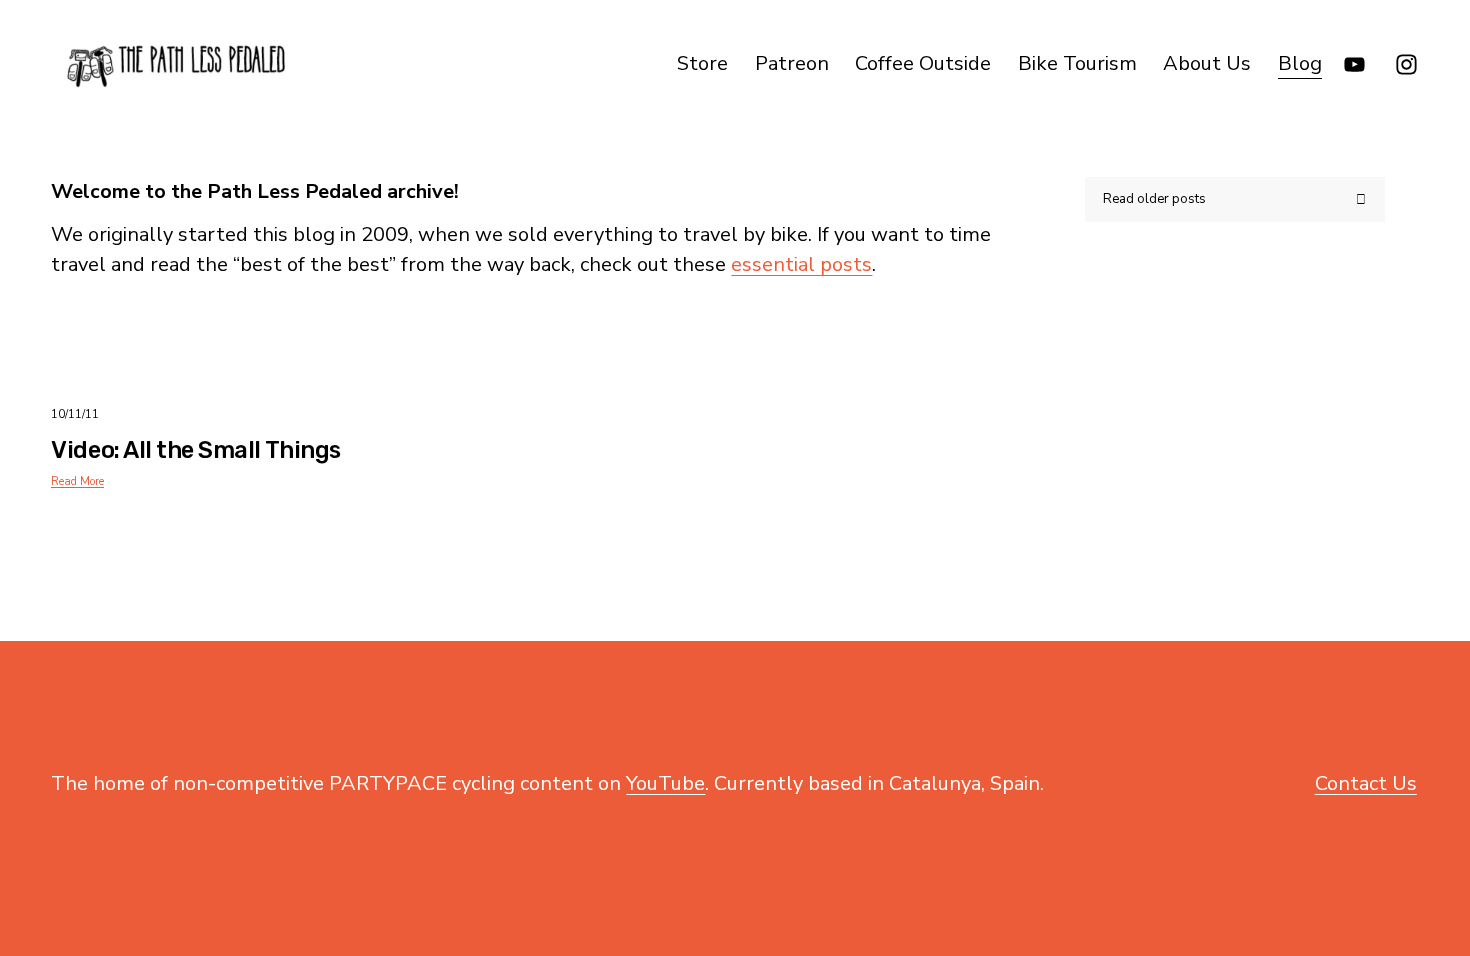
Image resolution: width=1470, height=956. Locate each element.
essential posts (801, 264)
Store (702, 63)
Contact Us (1366, 783)
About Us (1207, 63)
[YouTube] (1354, 64)
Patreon (792, 63)
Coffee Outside (923, 63)
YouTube (665, 783)
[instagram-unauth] (1406, 64)
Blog (1300, 63)
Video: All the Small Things (195, 450)
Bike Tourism (1077, 63)
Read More (77, 481)
